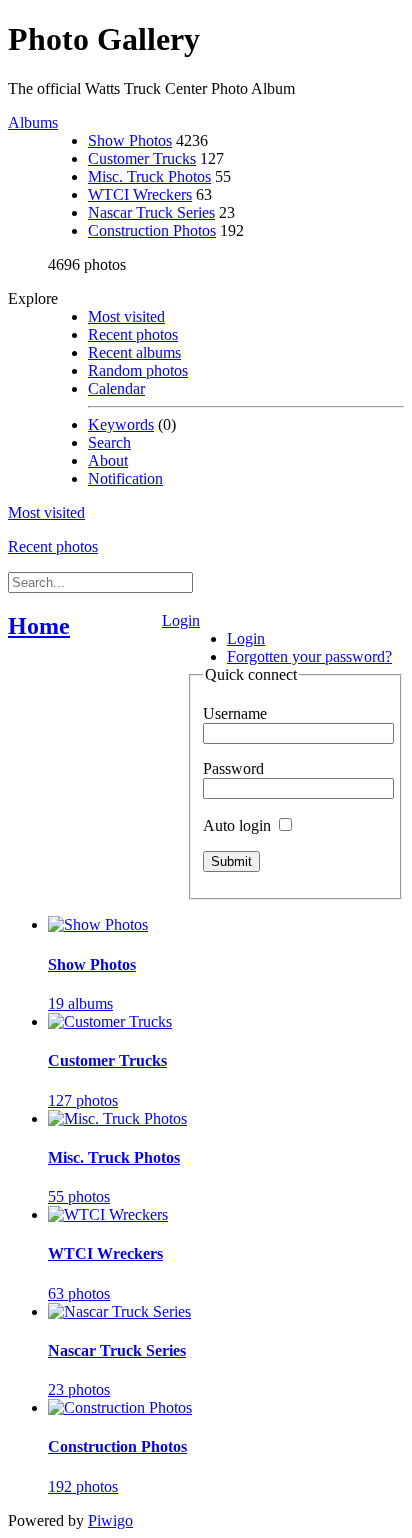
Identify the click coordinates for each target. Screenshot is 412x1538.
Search (109, 442)
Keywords (121, 424)
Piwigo (110, 1520)
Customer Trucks (142, 158)
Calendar (116, 388)
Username (235, 713)
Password (233, 768)
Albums (33, 122)
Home (39, 626)
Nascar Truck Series (151, 212)
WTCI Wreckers (140, 194)
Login (181, 620)
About (108, 460)
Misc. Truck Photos (149, 176)
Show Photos (130, 140)
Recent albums (134, 352)
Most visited (126, 316)
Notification (125, 478)
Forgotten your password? (309, 656)
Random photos (138, 370)
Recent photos (133, 334)
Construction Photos (152, 230)
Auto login (239, 825)
